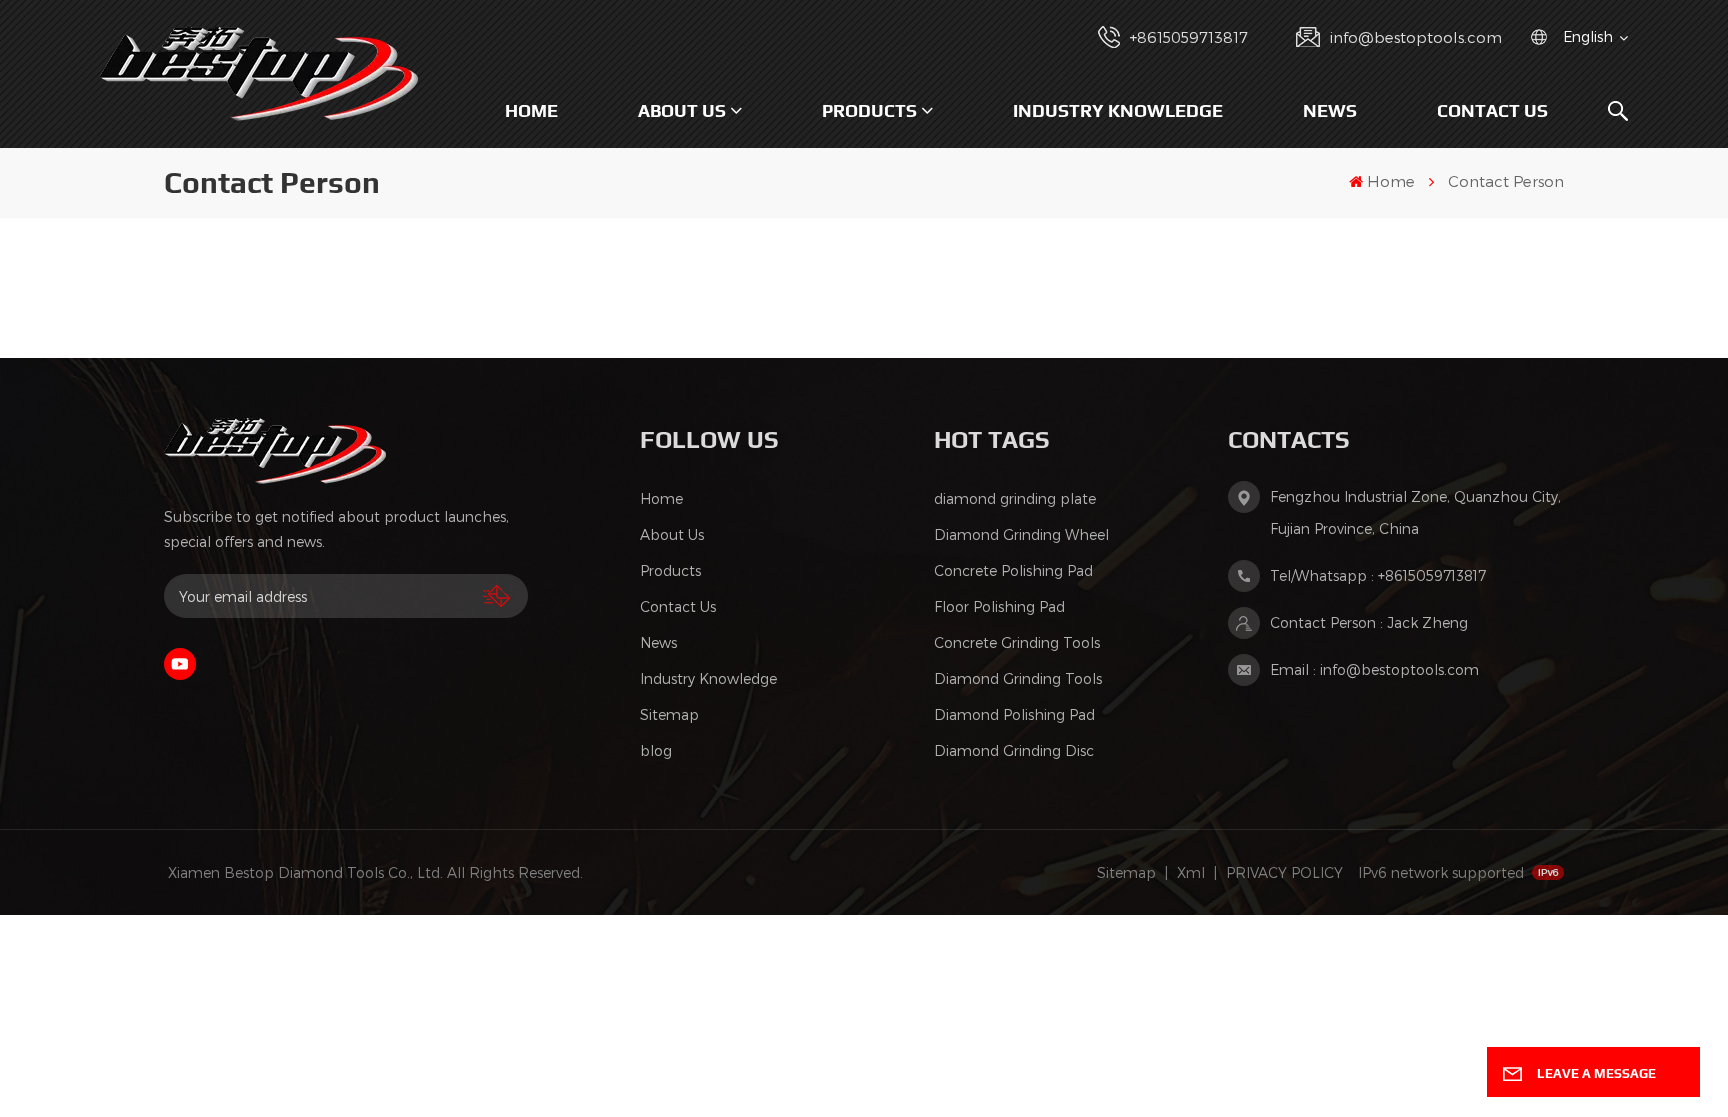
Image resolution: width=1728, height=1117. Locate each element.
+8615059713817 (1189, 37)
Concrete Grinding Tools (1017, 642)
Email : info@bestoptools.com (1374, 669)
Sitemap (669, 714)
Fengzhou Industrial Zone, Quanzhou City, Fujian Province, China (1415, 512)
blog (656, 750)
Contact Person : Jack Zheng (1369, 622)
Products (869, 110)
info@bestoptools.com (1416, 37)
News (1330, 110)
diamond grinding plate (1015, 498)
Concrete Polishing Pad (1013, 570)
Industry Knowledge (1118, 110)
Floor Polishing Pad (999, 606)
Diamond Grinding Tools (1018, 678)
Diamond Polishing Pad (1014, 714)
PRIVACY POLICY (1284, 872)
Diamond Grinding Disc (1014, 750)
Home (531, 110)
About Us (682, 110)
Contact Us (1492, 110)
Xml (1191, 872)
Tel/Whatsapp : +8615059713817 (1378, 575)
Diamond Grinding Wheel (1021, 534)
